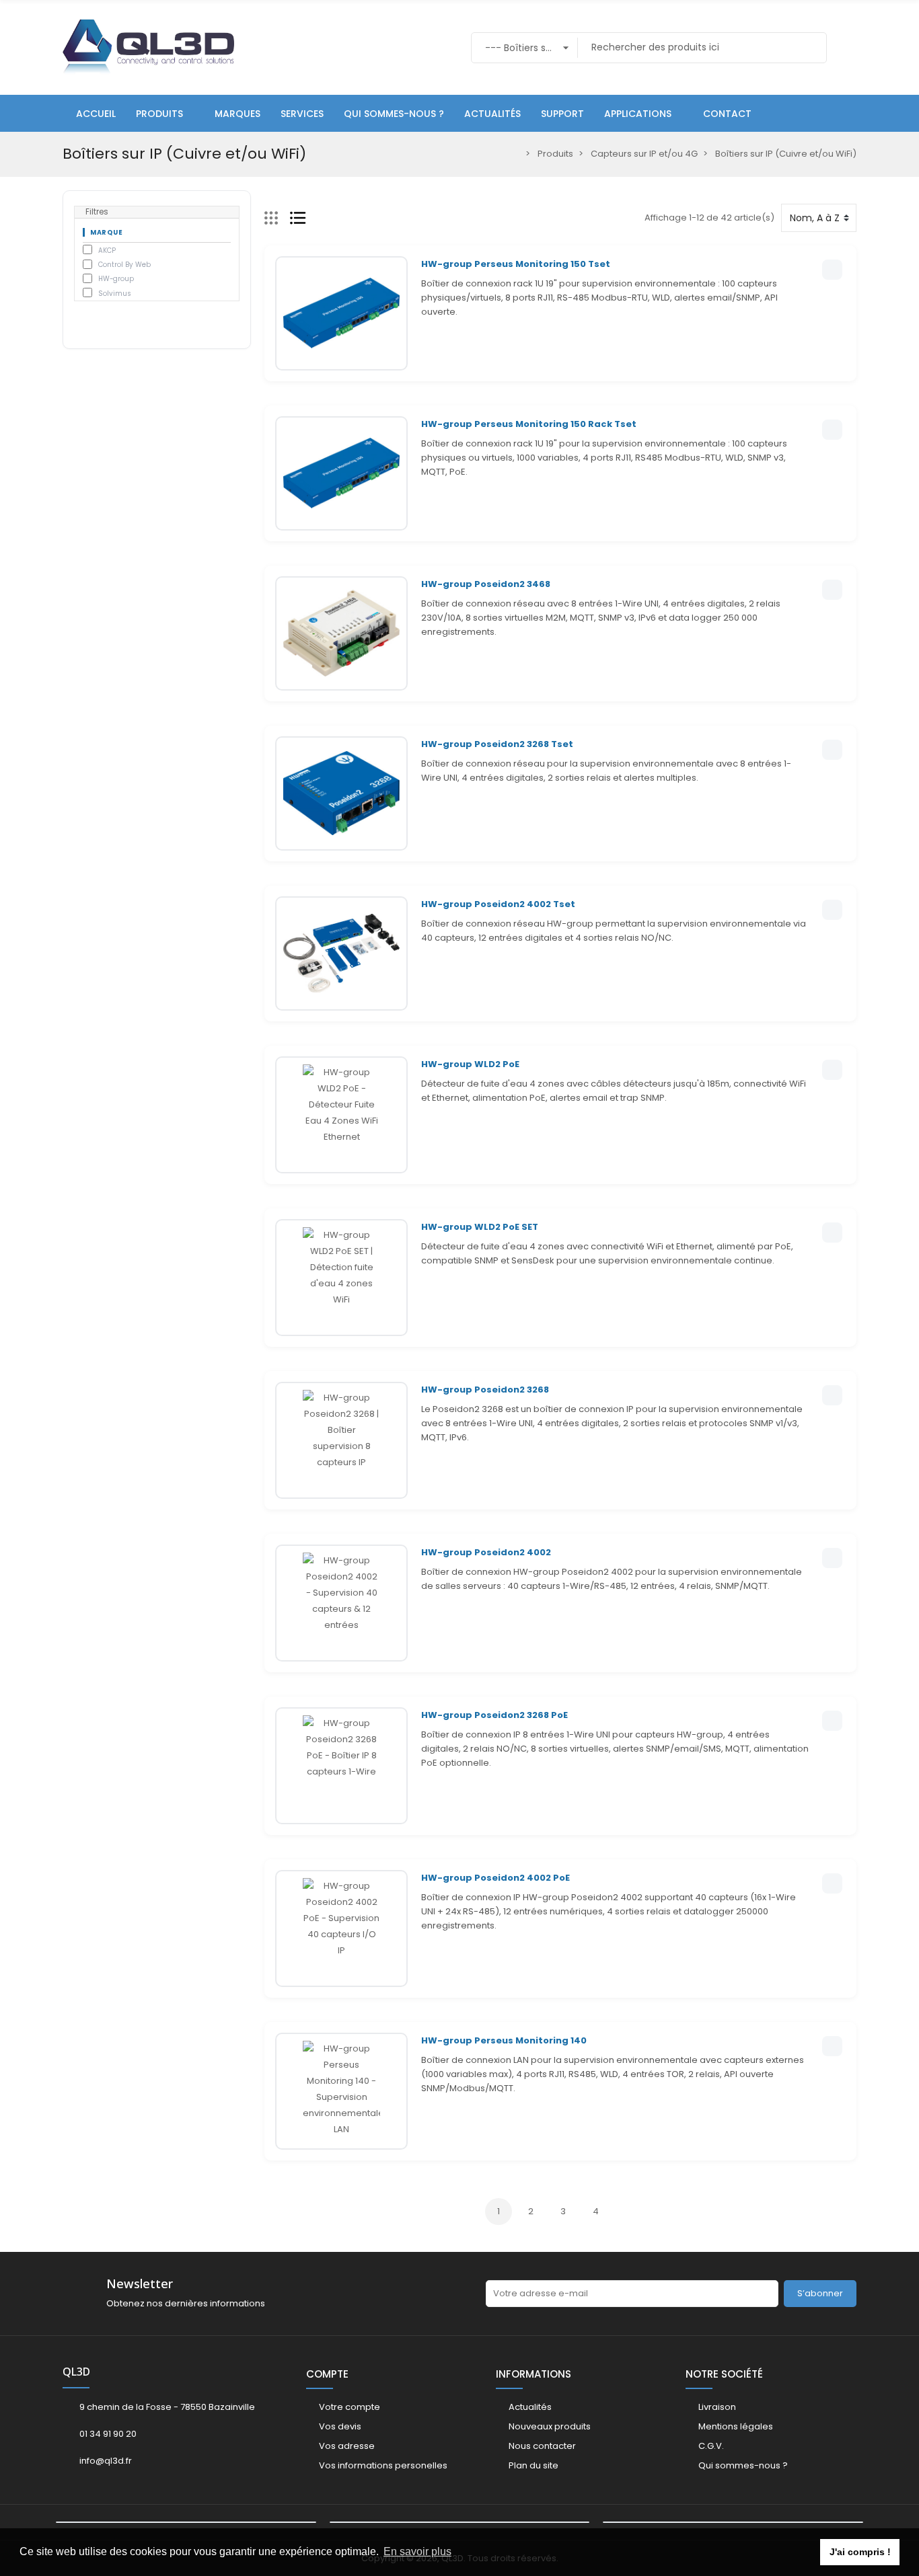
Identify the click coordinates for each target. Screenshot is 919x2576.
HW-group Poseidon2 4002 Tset (498, 904)
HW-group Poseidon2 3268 (485, 1390)
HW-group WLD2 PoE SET (480, 1227)
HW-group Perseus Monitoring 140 (504, 2040)
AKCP (107, 250)
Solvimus (115, 294)
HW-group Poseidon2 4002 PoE (495, 1878)
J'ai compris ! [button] (860, 2552)
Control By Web (124, 265)
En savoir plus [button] (417, 2551)
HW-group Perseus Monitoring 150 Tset (516, 264)
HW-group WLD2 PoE (470, 1064)
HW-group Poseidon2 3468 (486, 584)
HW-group (116, 279)
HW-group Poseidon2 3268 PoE (494, 1715)
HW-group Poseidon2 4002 (486, 1552)
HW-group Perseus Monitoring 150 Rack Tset (529, 424)
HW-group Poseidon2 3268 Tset (497, 744)
